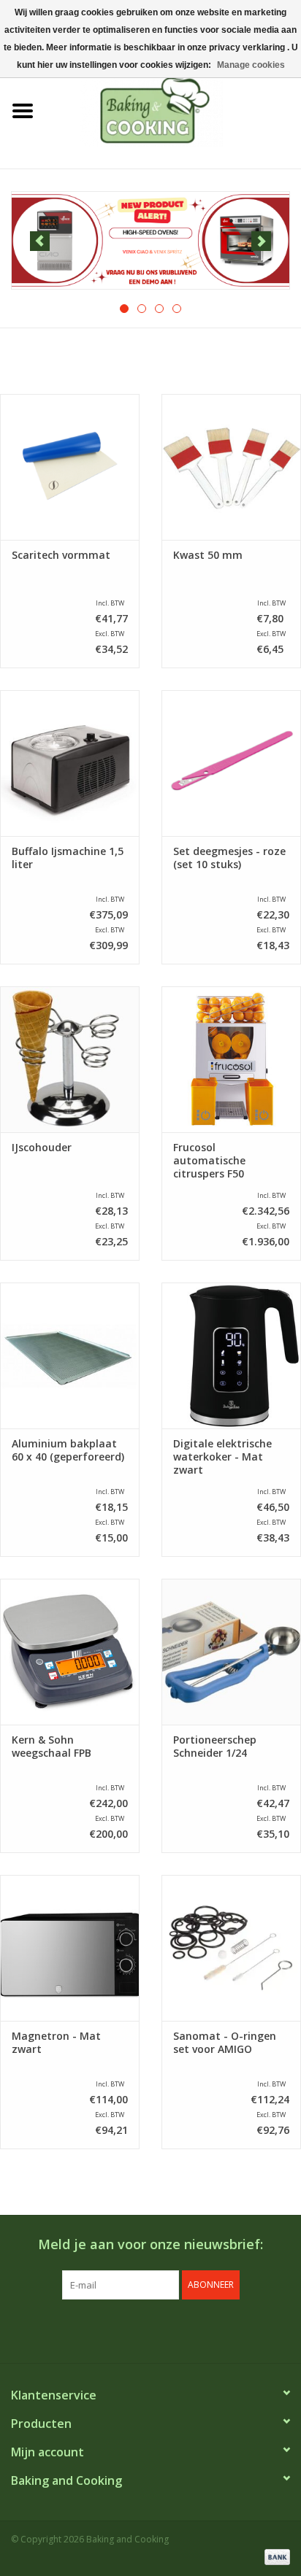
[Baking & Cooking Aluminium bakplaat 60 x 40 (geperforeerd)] (70, 1355)
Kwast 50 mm (208, 555)
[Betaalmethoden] (275, 2556)
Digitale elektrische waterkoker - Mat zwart (222, 1457)
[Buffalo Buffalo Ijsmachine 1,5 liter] (70, 763)
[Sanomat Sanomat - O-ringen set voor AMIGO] (231, 1948)
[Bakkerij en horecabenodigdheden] (173, 110)
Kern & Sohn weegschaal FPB (52, 1747)
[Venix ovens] (150, 240)
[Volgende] (261, 241)
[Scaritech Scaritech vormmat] (70, 467)
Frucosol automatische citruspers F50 (209, 1161)
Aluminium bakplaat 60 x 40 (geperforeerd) (68, 1450)
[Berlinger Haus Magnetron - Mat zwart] (70, 1948)
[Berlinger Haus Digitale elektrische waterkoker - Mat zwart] (231, 1355)
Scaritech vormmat (61, 555)
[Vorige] (40, 241)
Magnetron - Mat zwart (56, 2043)
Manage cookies (251, 65)
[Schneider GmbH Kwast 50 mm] (231, 467)
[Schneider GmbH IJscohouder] (70, 1059)
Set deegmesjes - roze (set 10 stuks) (229, 858)
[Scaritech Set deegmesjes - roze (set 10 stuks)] (231, 763)
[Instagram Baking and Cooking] (164, 2329)
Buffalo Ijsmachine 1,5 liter (68, 858)
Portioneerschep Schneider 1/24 (215, 1747)
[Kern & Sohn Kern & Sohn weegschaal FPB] (70, 1652)
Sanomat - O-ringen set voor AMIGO (225, 2043)
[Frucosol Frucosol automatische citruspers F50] (231, 1059)
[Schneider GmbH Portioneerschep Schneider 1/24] (231, 1652)
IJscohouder (42, 1148)
